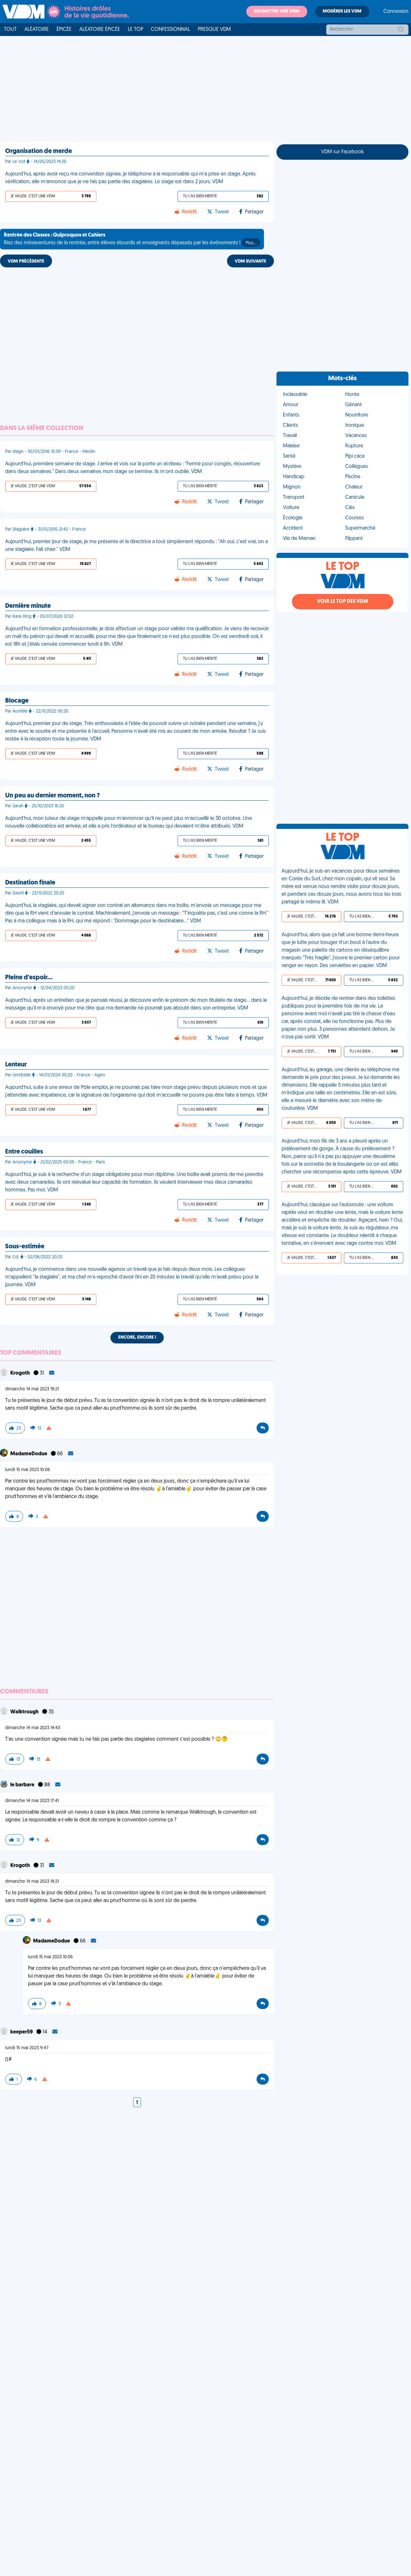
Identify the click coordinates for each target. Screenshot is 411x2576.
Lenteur (16, 1065)
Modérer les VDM (342, 11)
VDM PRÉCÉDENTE (26, 261)
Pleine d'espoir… (29, 978)
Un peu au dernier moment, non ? (52, 796)
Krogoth (21, 1373)
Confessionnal (171, 30)
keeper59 (22, 2032)
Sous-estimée (25, 1247)
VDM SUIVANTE (250, 261)
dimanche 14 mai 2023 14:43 (33, 1728)
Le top (136, 30)
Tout (10, 30)
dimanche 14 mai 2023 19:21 (32, 1389)
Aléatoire (37, 30)
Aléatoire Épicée (100, 30)
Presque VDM (214, 30)
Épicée (64, 30)
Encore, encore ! (137, 1337)
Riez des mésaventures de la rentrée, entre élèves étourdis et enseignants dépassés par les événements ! (130, 239)
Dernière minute (28, 606)
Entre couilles (24, 1152)
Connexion (396, 12)
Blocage (17, 701)
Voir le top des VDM (343, 602)
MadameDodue (29, 1454)
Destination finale (30, 883)
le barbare (23, 1785)
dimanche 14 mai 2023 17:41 (32, 1801)
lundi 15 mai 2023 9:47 (27, 2048)
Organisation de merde (39, 151)
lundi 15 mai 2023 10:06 (28, 1470)
